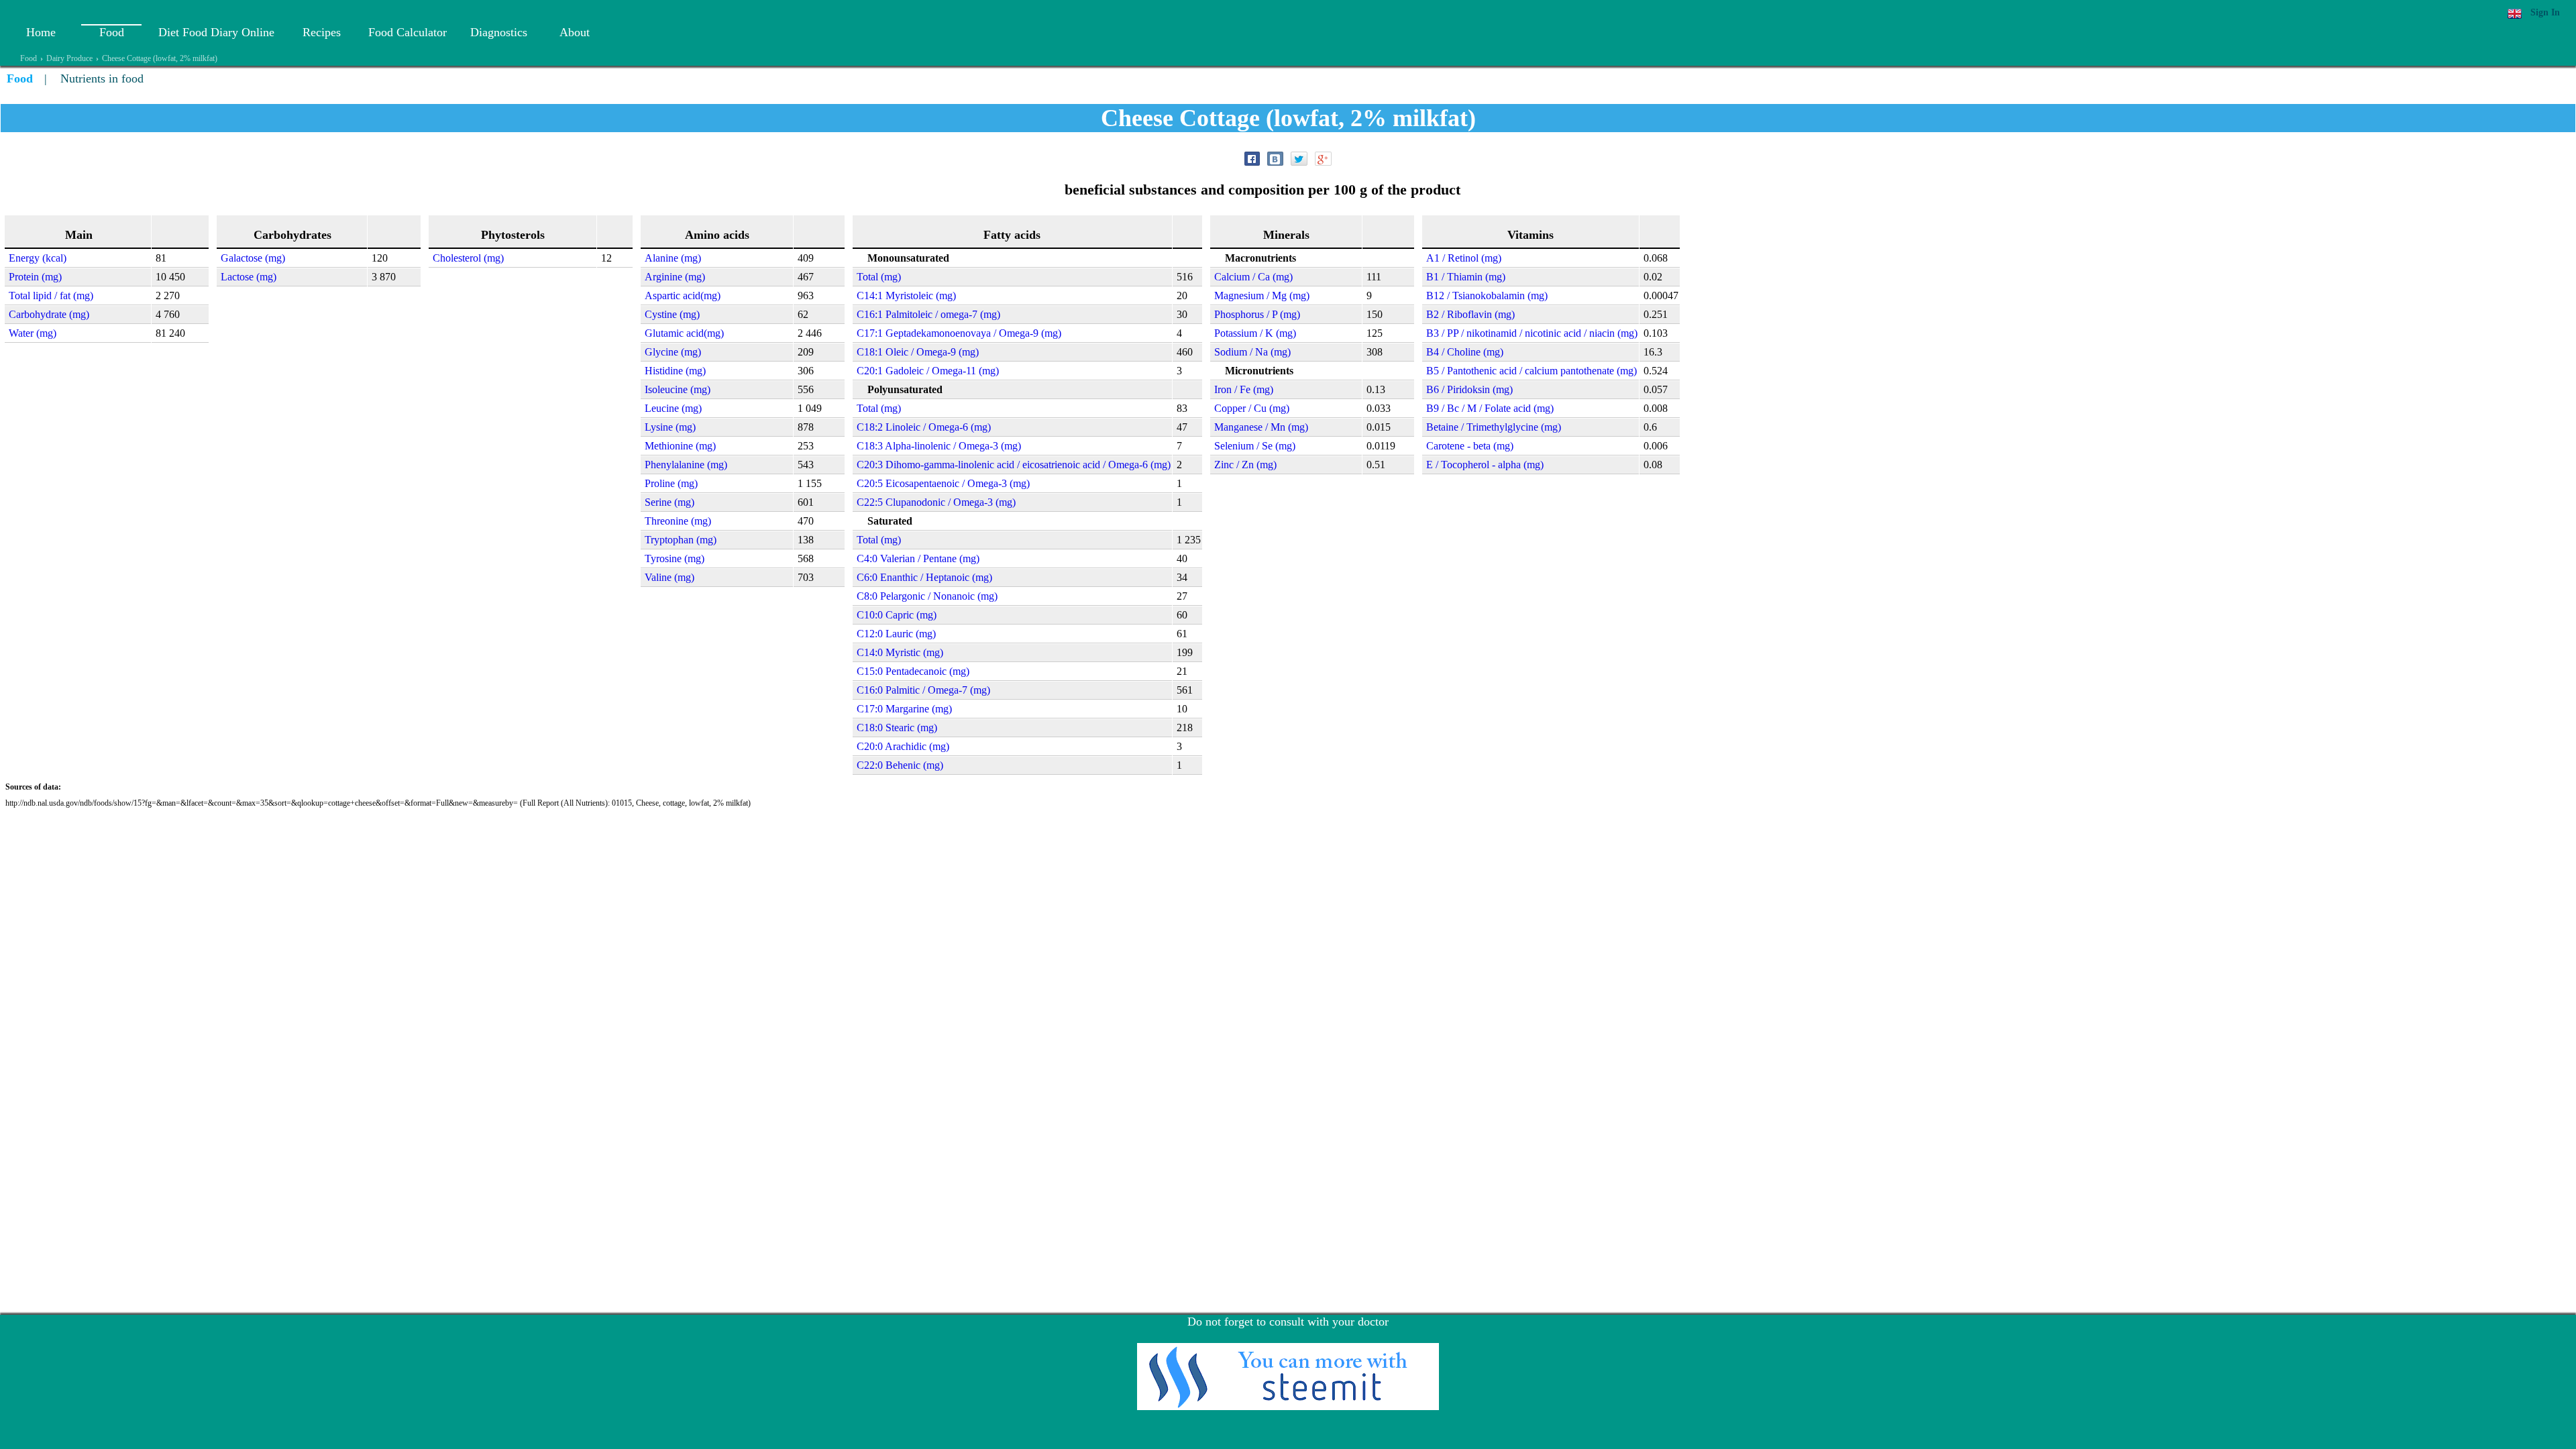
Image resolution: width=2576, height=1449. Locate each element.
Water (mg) (33, 333)
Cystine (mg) (672, 314)
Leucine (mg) (673, 408)
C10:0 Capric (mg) (897, 615)
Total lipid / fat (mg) (51, 296)
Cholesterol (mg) (468, 258)
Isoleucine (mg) (678, 389)
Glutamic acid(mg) (684, 333)
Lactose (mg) (249, 277)
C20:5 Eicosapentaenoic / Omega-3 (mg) (943, 483)
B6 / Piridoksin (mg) (1469, 389)
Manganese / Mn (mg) (1261, 427)
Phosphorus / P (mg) (1257, 314)
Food (112, 32)
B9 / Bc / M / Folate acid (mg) (1490, 408)
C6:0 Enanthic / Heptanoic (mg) (924, 577)
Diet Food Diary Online (216, 32)
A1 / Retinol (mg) (1464, 258)
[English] (2515, 14)
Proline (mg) (671, 483)
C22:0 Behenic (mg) (900, 765)
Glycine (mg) (673, 352)
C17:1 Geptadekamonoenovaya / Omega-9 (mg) (959, 333)
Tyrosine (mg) (675, 558)
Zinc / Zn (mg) (1245, 465)
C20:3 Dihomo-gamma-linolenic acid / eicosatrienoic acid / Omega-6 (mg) (1014, 465)
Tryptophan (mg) (681, 540)
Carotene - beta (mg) (1470, 446)
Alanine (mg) (673, 258)
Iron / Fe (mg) (1244, 389)
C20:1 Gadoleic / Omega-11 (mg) (928, 371)
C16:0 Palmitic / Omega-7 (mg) (923, 690)
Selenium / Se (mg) (1255, 446)
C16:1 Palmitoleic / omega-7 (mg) (928, 314)
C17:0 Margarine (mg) (904, 709)
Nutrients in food (102, 78)
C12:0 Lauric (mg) (896, 634)
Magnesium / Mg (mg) (1262, 296)
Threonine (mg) (678, 521)
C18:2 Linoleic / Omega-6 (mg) (924, 427)
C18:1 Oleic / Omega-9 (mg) (918, 352)
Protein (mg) (35, 277)
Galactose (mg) (253, 258)
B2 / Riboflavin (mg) (1470, 314)
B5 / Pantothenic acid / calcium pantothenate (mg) (1532, 371)
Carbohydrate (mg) (49, 314)
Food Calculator (408, 32)
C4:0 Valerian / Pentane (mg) (918, 558)
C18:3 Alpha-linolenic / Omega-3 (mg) (939, 446)
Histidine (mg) (675, 371)
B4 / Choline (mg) (1465, 352)
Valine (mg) (669, 577)
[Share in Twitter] (1299, 159)
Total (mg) (879, 277)
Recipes (322, 32)
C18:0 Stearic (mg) (897, 728)
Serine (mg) (669, 502)
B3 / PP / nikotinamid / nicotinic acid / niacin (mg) (1532, 333)
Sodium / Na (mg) (1252, 352)
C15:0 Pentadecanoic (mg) (913, 671)
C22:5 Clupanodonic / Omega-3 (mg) (936, 502)
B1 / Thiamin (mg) (1466, 277)
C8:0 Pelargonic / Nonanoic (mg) (927, 596)
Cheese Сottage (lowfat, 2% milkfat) (160, 58)
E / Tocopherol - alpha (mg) (1485, 465)
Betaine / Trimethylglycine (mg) (1494, 427)
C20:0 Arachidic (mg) (903, 746)
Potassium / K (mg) (1255, 333)
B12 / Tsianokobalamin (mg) (1487, 296)
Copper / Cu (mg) (1252, 408)
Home (41, 32)
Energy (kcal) (38, 258)
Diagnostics (499, 32)
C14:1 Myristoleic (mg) (906, 296)
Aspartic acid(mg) (683, 296)
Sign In (2545, 12)
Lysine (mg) (670, 427)
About (575, 32)
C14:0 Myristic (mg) (900, 652)
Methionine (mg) (680, 446)
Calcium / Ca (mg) (1253, 277)
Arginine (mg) (675, 277)
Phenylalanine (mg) (686, 465)
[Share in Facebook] (1252, 159)
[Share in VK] (1275, 159)
